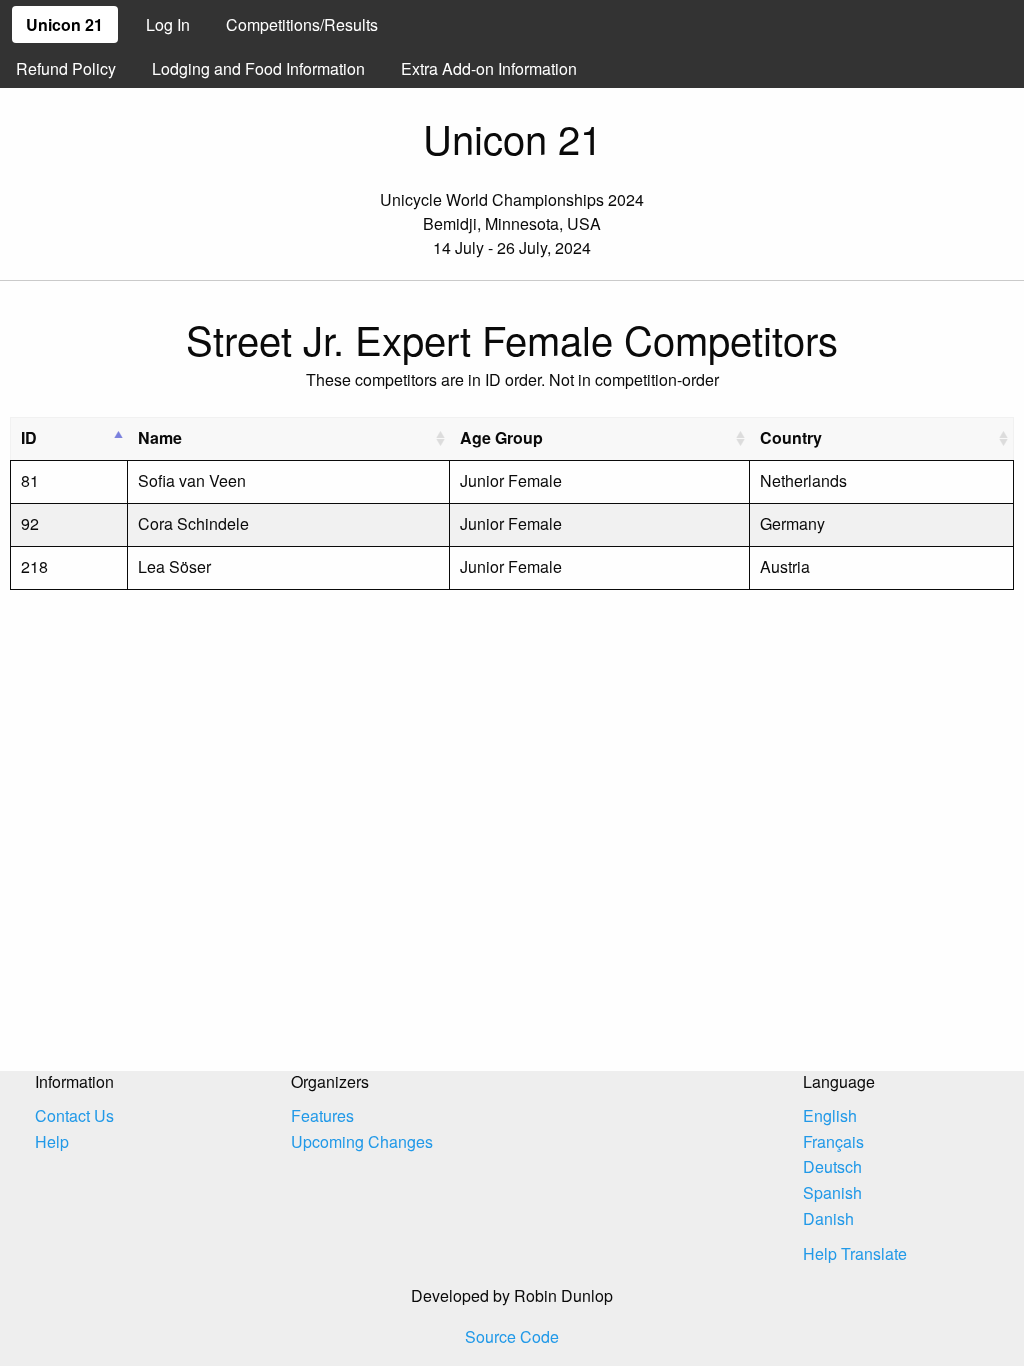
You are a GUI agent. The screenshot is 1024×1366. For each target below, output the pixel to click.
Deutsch (832, 1166)
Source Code (512, 1336)
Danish (828, 1218)
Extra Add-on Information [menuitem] (489, 68)
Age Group (501, 437)
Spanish (832, 1192)
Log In (168, 24)
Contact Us (74, 1115)
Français (833, 1141)
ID (29, 437)
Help (52, 1141)
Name (160, 437)
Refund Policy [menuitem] (66, 68)
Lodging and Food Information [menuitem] (258, 68)
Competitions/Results (302, 24)
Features (322, 1115)
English (830, 1115)
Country (791, 437)
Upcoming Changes (362, 1141)
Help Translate (855, 1253)
